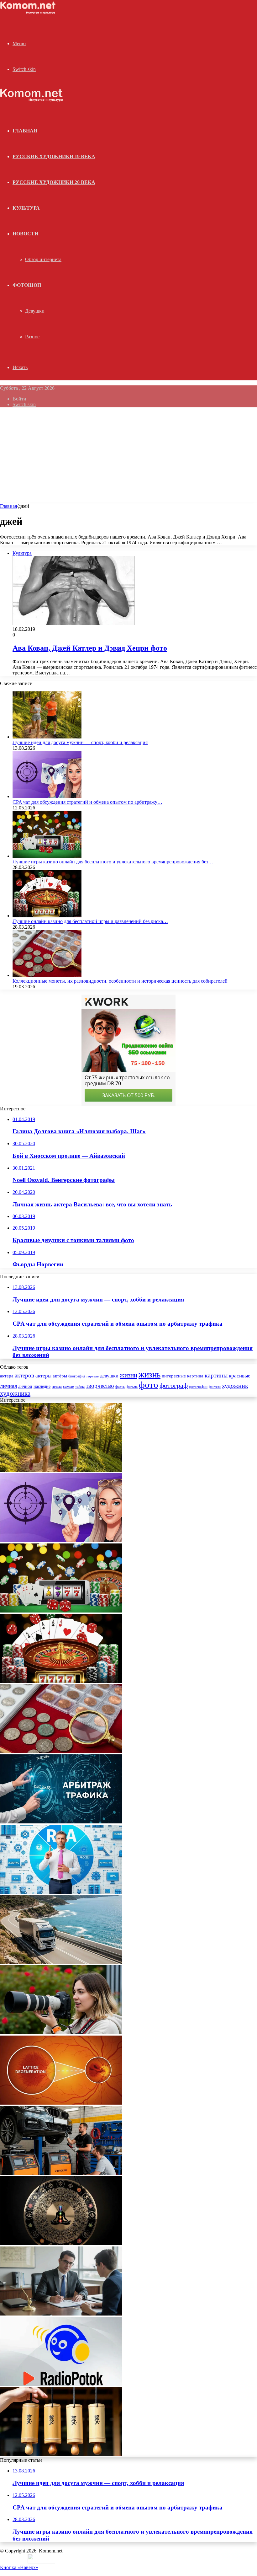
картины (216, 1375)
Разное (32, 337)
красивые (240, 1376)
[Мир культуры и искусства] (29, 13)
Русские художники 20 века (54, 182)
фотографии (198, 1387)
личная (8, 1386)
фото (149, 1385)
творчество (100, 1386)
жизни (128, 1375)
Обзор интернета (43, 259)
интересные (174, 1376)
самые (68, 1386)
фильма (132, 1387)
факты (120, 1387)
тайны (80, 1387)
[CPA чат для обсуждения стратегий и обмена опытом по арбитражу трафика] (47, 796)
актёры (60, 1376)
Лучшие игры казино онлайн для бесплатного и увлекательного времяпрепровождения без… (113, 862)
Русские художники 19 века (54, 156)
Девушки (35, 311)
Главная (8, 506)
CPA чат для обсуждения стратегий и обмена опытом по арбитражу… (87, 802)
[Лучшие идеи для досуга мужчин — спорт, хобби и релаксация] (47, 737)
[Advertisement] (128, 456)
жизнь (149, 1375)
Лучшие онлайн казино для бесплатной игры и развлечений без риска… (90, 921)
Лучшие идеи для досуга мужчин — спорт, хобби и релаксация (80, 742)
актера (7, 1376)
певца (57, 1387)
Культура (26, 208)
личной (25, 1386)
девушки (109, 1376)
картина (195, 1376)
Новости (25, 234)
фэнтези (215, 1387)
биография (77, 1376)
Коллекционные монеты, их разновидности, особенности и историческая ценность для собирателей (120, 981)
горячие (93, 1376)
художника (15, 1393)
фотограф (174, 1386)
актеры (43, 1376)
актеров (24, 1376)
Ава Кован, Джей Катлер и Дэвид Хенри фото (90, 648)
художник (235, 1386)
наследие (42, 1386)
